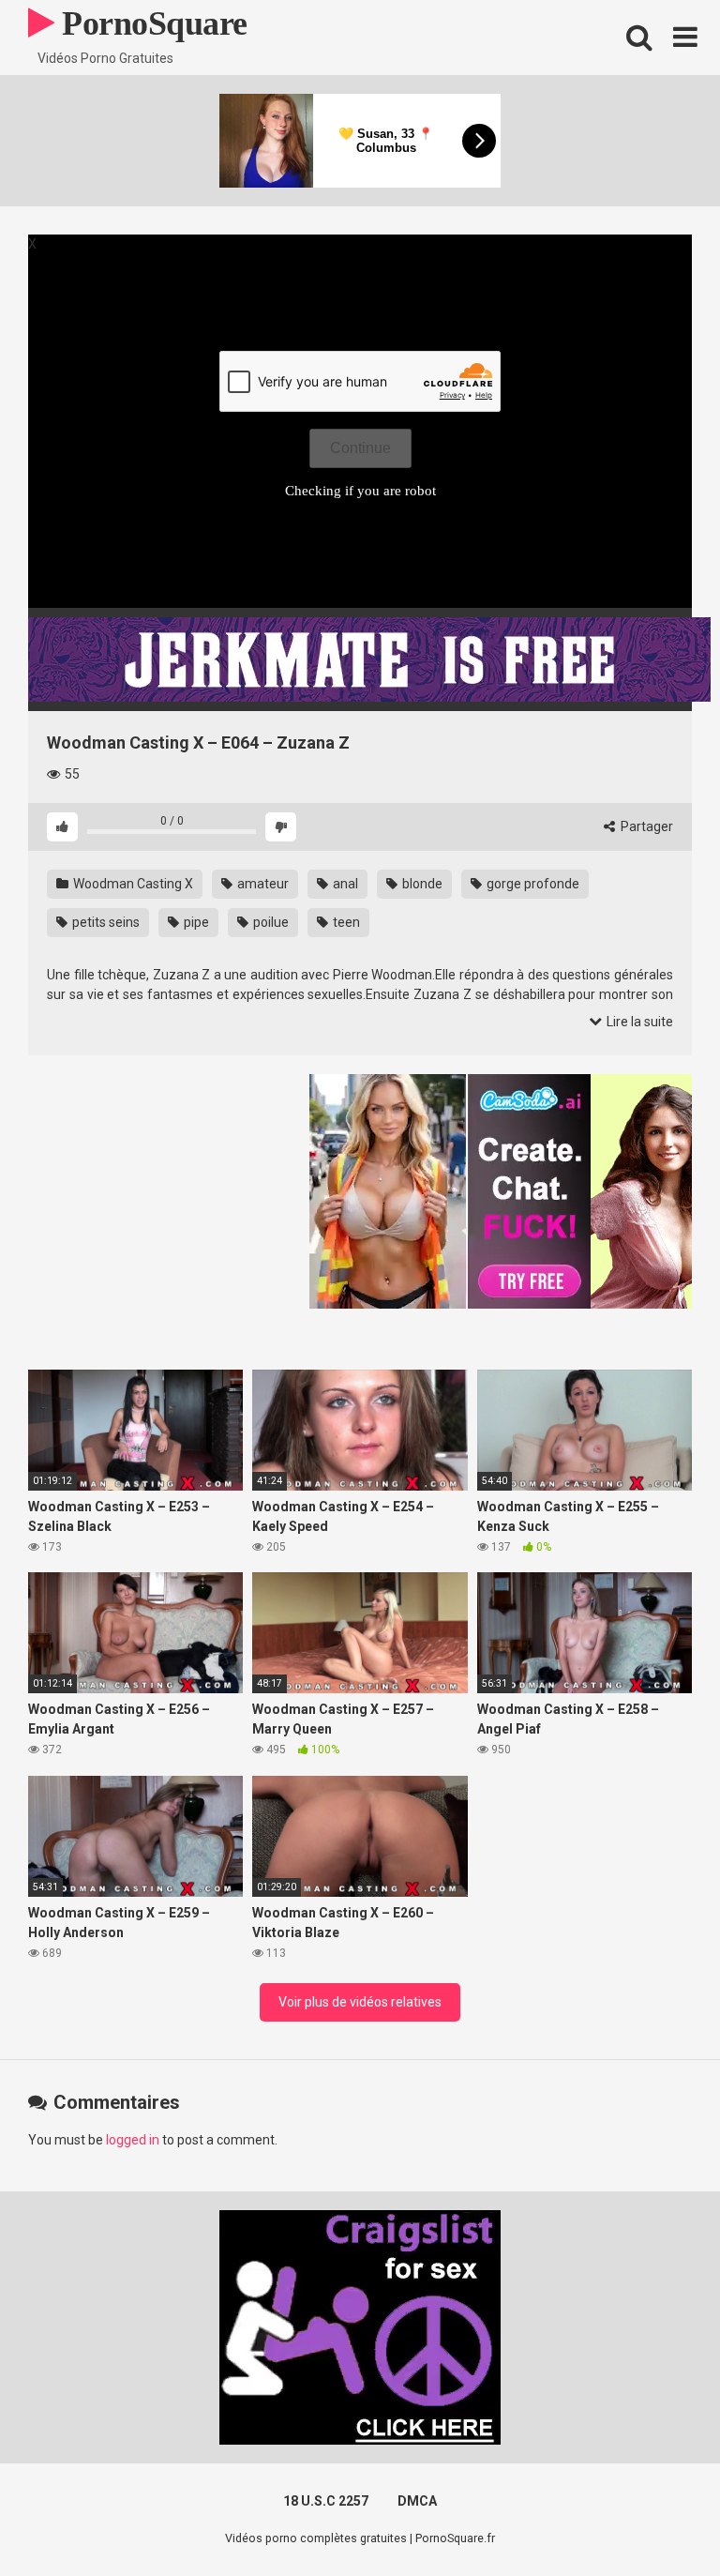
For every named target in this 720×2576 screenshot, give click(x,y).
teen (345, 922)
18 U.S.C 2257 (326, 2501)
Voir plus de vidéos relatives (360, 2002)
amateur (262, 884)
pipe (195, 922)
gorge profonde (532, 884)
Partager (645, 826)
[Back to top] (657, 2519)
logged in (133, 2140)
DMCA (417, 2501)
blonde (421, 884)
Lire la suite (638, 1022)
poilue (270, 922)
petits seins (105, 922)
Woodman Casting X (132, 884)
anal (344, 884)
